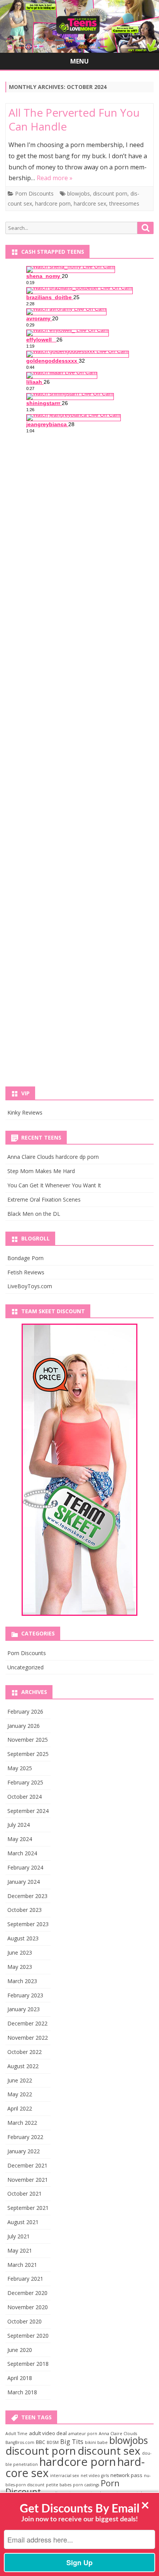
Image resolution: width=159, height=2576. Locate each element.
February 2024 (25, 1867)
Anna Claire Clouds (118, 2434)
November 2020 (28, 2307)
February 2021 (25, 2279)
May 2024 (20, 1839)
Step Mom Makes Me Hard (41, 1171)
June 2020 (20, 2350)
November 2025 (28, 1740)
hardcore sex (90, 203)
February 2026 (25, 1711)
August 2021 (23, 2222)
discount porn (110, 193)
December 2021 (27, 2165)
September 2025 (28, 1754)
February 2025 (25, 1782)
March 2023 (22, 1981)
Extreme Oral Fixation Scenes (44, 1199)
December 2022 (27, 2023)
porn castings (86, 2485)
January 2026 (24, 1726)
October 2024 (25, 1797)
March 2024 (22, 1853)
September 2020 (28, 2336)
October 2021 (25, 2194)
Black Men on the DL (34, 1214)
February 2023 (25, 1995)
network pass (126, 2475)
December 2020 (27, 2293)
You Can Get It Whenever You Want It (54, 1185)
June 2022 (20, 2080)
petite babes (59, 2485)
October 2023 (25, 1910)
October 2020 (25, 2321)
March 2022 (22, 2123)
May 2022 (20, 2094)
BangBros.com (20, 2442)
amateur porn (83, 2434)
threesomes (124, 203)
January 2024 (24, 1882)
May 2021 (20, 2250)
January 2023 (24, 2009)
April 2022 (20, 2108)
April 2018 (20, 2378)
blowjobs (79, 193)
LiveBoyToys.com (30, 1286)
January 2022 (24, 2151)
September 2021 (28, 2208)
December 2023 (27, 1896)
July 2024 (19, 1825)
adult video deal (48, 2433)
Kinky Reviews (25, 1112)
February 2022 (25, 2137)
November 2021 (28, 2180)
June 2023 (20, 1953)
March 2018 (22, 2392)
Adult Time (16, 2434)
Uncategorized (25, 1667)
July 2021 (19, 2236)
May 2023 (20, 1967)
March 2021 (22, 2265)
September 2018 (28, 2364)
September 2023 (28, 1924)
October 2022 (25, 2052)
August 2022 (23, 2066)
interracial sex (65, 2476)
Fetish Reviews (26, 1272)
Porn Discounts (34, 193)
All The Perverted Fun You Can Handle (74, 119)
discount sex (109, 2450)
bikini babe (96, 2442)
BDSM (53, 2442)
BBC (41, 2442)
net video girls (95, 2476)
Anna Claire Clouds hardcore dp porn (53, 1157)
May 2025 (20, 1768)
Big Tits (72, 2442)
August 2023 (23, 1938)
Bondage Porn (25, 1258)
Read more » (55, 178)
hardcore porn (53, 203)
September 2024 (28, 1811)
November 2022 (28, 2038)
